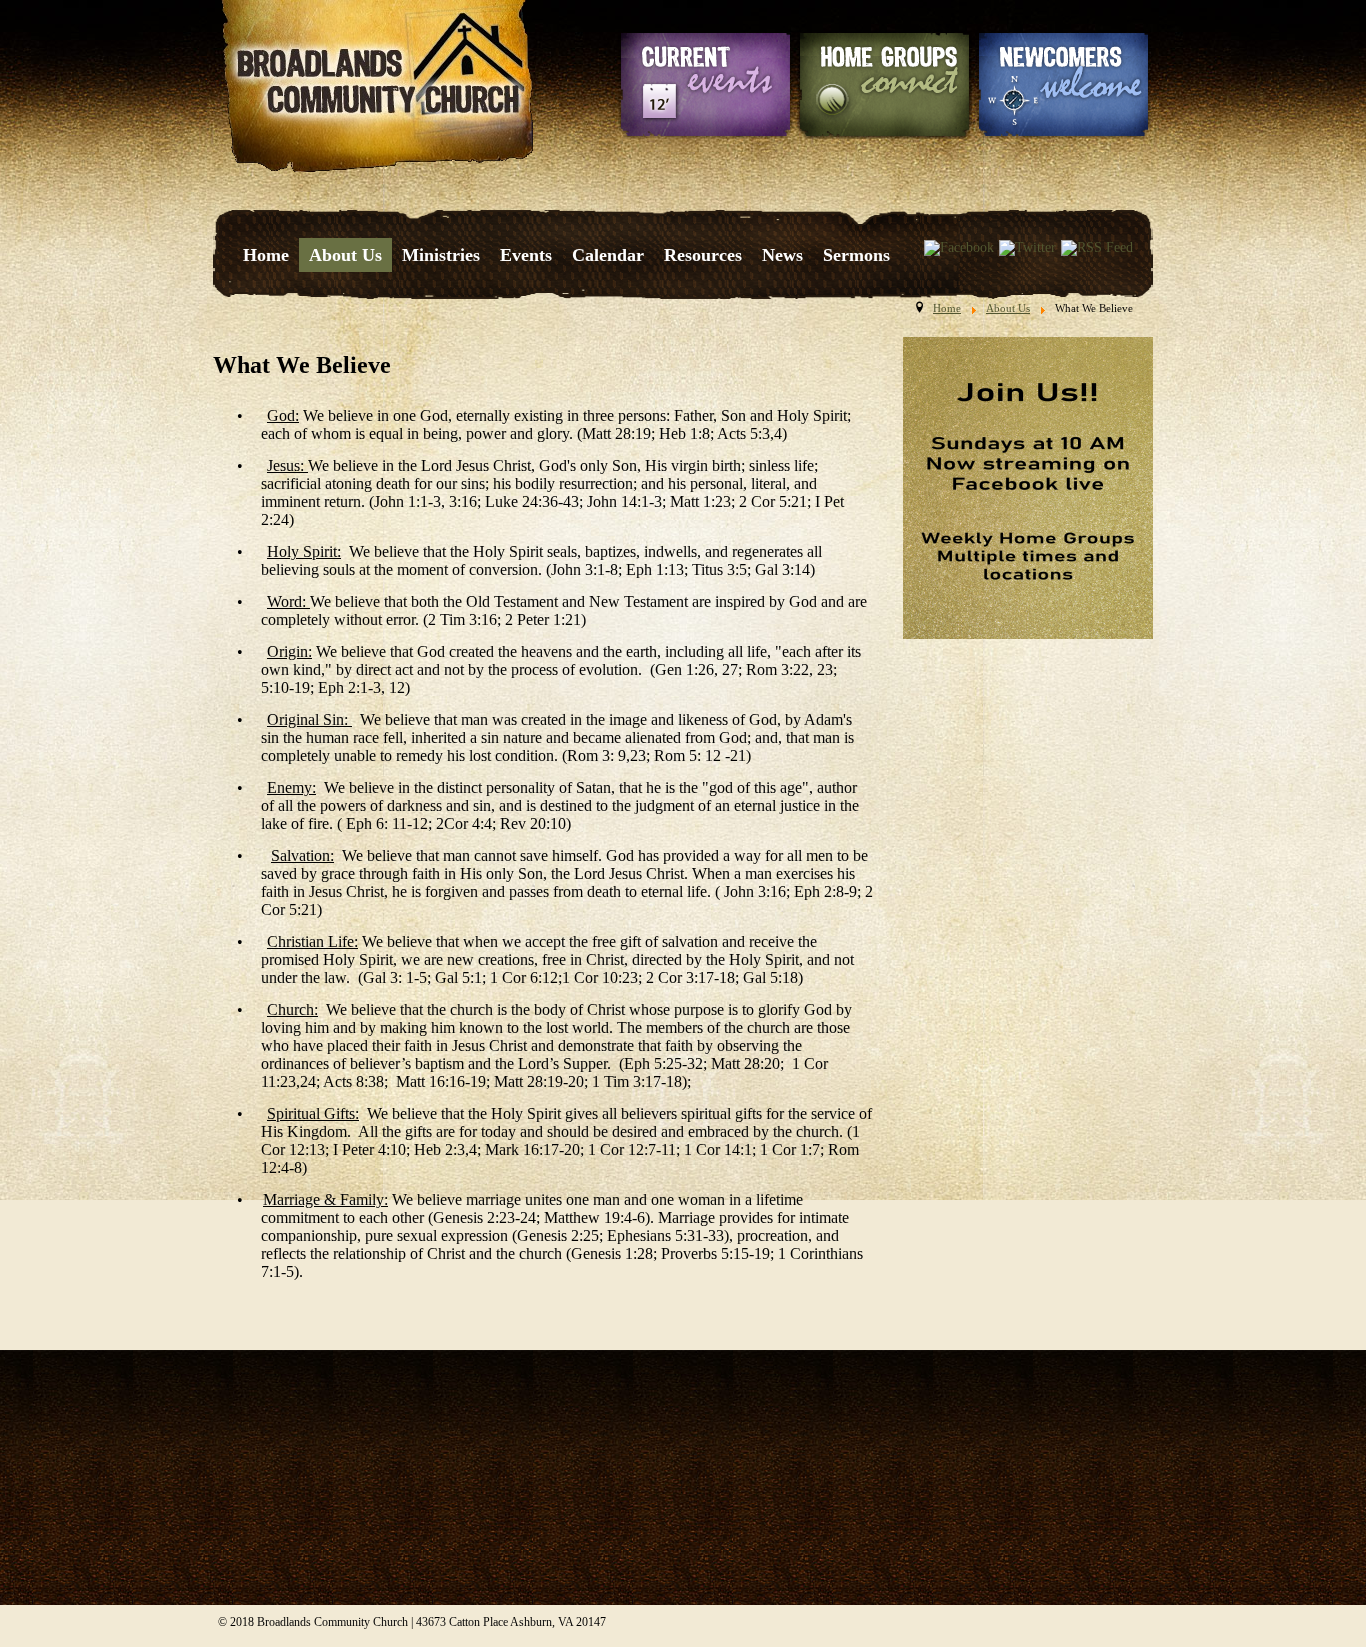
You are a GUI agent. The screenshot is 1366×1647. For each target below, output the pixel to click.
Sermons (856, 255)
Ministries (441, 255)
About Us (345, 255)
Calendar (608, 255)
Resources (703, 255)
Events (526, 255)
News (782, 255)
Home (266, 255)
